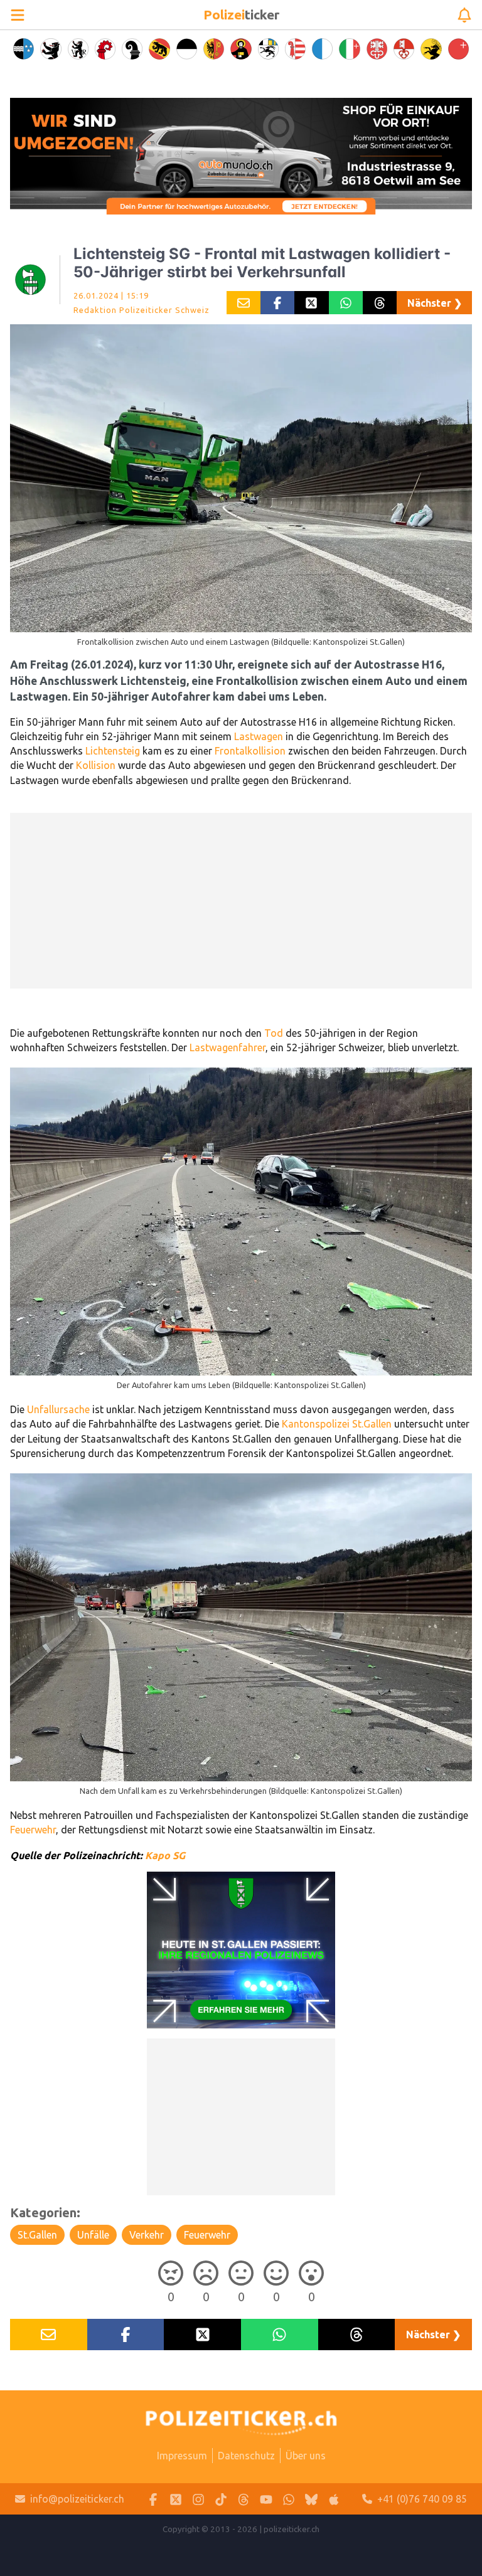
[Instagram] (198, 2499)
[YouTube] (266, 2499)
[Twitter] (176, 2499)
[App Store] (334, 2499)
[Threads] (244, 2499)
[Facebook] (153, 2499)
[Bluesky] (311, 2499)
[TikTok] (221, 2499)
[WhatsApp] (289, 2499)
